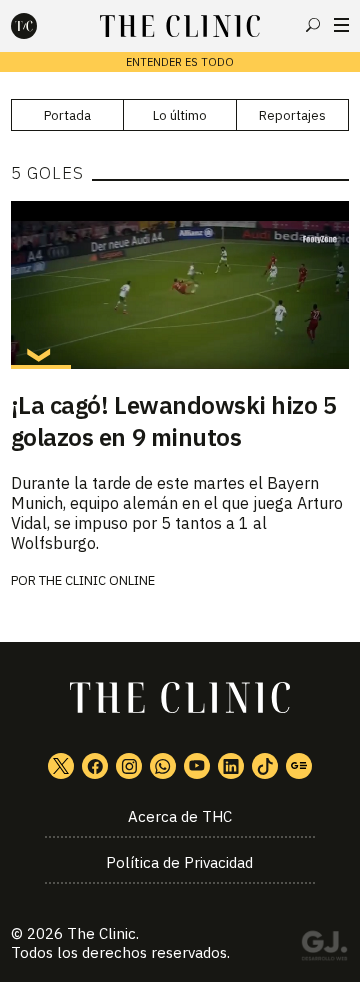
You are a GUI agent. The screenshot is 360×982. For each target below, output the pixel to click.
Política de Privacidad (179, 862)
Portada (67, 115)
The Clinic (101, 933)
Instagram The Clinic (129, 766)
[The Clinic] (41, 26)
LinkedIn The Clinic (231, 766)
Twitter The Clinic (61, 766)
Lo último (180, 115)
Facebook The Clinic (95, 766)
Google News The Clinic (299, 766)
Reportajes (292, 115)
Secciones (341, 25)
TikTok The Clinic (265, 766)
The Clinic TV (197, 766)
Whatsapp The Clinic (163, 766)
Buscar (313, 25)
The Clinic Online (97, 580)
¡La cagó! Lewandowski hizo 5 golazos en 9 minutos (174, 421)
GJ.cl (324, 949)
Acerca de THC (180, 816)
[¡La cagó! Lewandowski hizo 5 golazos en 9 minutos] (180, 285)
